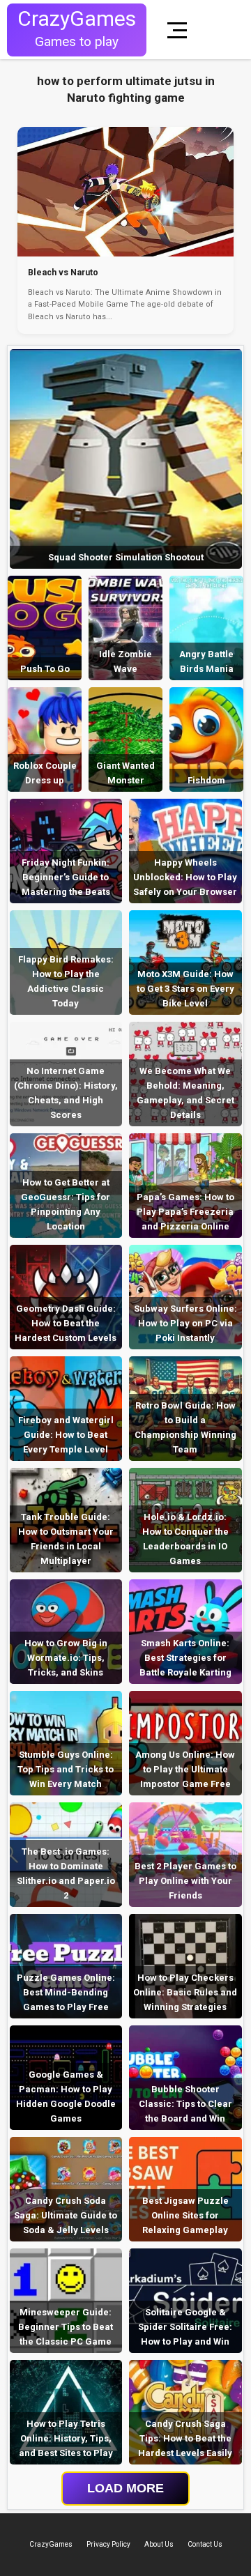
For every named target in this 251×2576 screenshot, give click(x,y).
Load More (125, 2488)
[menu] (180, 30)
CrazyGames (51, 2544)
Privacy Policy (108, 2544)
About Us (159, 2544)
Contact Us (205, 2544)
